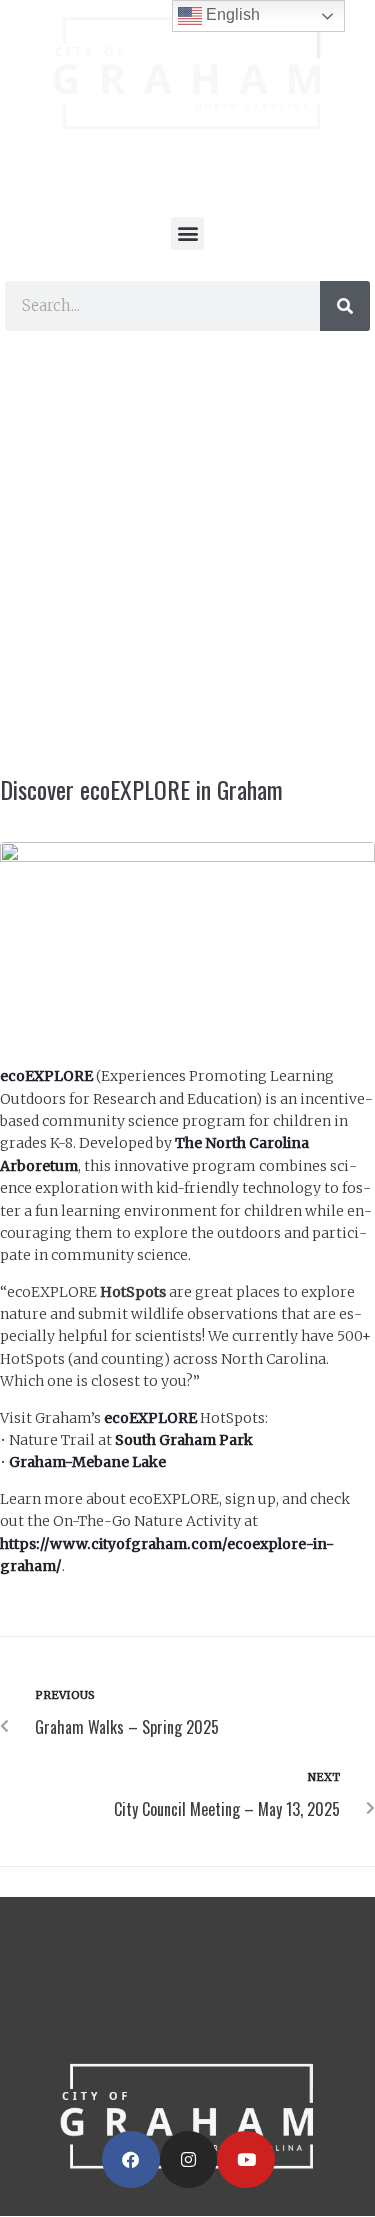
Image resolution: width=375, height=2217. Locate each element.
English (231, 14)
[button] (187, 233)
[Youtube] (246, 2160)
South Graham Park (184, 1440)
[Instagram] (189, 2160)
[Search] (345, 306)
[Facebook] (131, 2160)
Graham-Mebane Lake (87, 1462)
